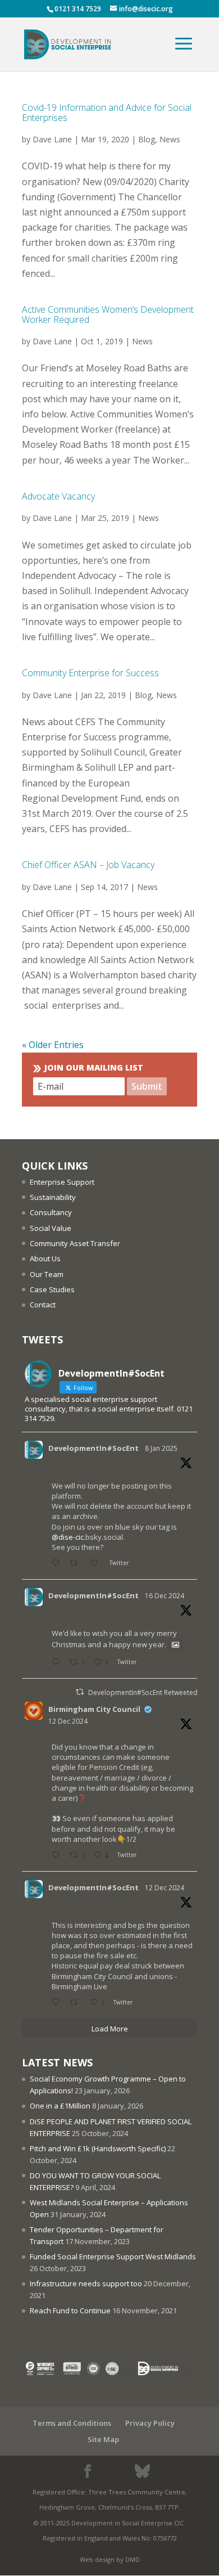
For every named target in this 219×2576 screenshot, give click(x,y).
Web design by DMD (110, 2559)
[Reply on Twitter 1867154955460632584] (58, 1856)
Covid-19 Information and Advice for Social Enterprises (107, 113)
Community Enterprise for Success (90, 673)
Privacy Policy (150, 2423)
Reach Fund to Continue (70, 2310)
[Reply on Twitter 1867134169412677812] (58, 2003)
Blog (147, 139)
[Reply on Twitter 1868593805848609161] (58, 1663)
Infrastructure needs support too (86, 2283)
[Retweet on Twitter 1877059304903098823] (77, 1564)
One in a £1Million (60, 2106)
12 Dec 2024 (68, 1721)
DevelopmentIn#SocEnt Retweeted (143, 1692)
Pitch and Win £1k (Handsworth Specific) (98, 2148)
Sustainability (53, 1197)
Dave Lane (52, 139)
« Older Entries (53, 1045)
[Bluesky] (142, 2471)
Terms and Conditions (72, 2423)
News (170, 139)
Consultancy (51, 1212)
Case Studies (52, 1289)
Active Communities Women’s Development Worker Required (108, 314)
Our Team (47, 1274)
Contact (43, 1305)
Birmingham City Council (94, 1709)
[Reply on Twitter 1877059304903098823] (58, 1564)
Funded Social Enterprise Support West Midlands (113, 2256)
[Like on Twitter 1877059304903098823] (97, 1564)
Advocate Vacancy (58, 496)
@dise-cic (68, 1537)
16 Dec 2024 (165, 1596)
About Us (45, 1258)
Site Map (103, 2439)
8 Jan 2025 (161, 1448)
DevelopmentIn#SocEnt (93, 1448)
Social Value (51, 1228)
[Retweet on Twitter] (80, 1692)
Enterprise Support (62, 1182)
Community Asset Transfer (75, 1243)
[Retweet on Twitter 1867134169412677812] (77, 2003)
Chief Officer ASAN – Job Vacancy (88, 865)
